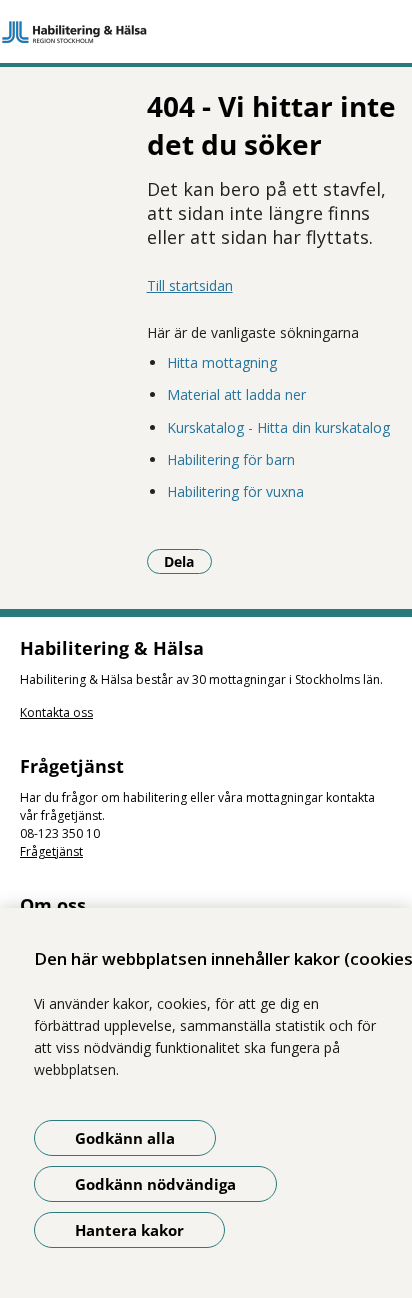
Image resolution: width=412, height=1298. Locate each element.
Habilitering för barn (231, 459)
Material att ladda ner (236, 394)
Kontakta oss (56, 712)
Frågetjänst (51, 851)
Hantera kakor (129, 1230)
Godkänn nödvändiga (155, 1184)
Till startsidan (190, 285)
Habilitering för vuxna (235, 491)
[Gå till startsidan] (206, 32)
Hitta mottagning (222, 362)
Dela (188, 561)
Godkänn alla (125, 1138)
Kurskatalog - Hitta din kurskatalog (278, 427)
